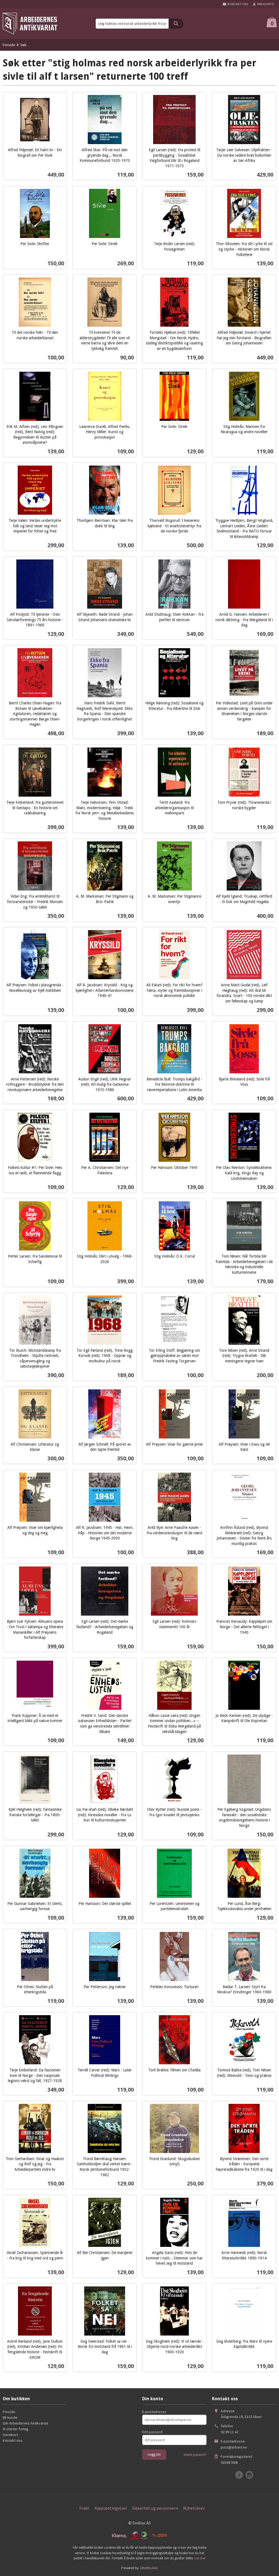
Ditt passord (152, 2432)
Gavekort (10, 2435)
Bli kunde (10, 2417)
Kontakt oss (13, 2440)
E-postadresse (154, 2412)
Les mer (200, 2558)
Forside (9, 45)
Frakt (84, 2508)
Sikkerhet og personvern (155, 2508)
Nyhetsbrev (194, 2508)
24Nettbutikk (149, 2568)
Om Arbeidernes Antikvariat (25, 2423)
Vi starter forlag (16, 2429)
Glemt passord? (195, 2455)
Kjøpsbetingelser (111, 2508)
